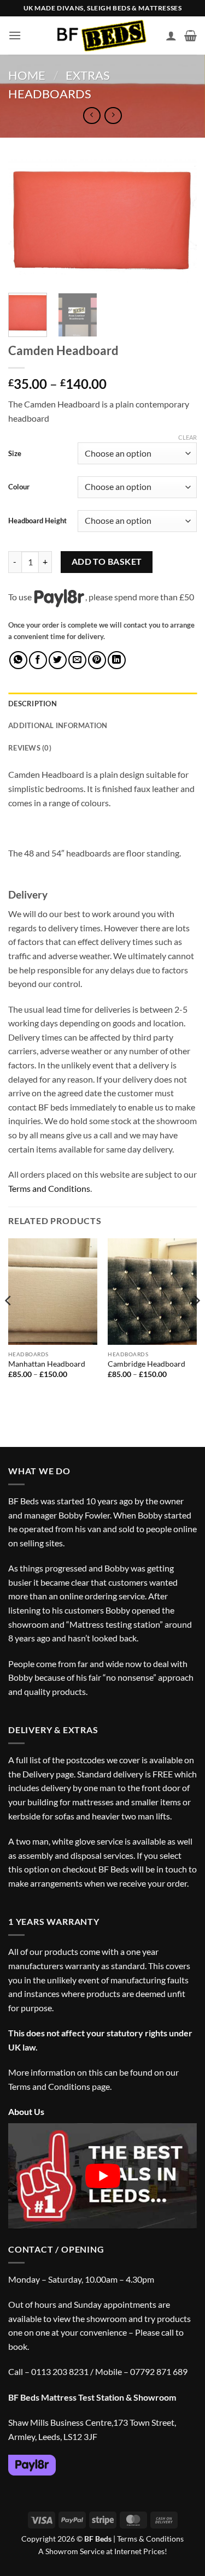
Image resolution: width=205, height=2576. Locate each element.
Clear (188, 437)
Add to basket (107, 562)
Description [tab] (33, 704)
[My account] (171, 36)
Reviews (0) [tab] (30, 748)
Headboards (50, 94)
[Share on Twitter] (58, 660)
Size (15, 453)
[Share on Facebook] (38, 660)
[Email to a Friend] (77, 660)
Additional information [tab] (58, 725)
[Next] (179, 222)
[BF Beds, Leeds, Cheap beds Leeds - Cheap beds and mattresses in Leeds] (102, 36)
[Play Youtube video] (102, 2176)
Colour (19, 487)
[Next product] (92, 116)
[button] (15, 35)
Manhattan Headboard (47, 1364)
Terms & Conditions (150, 2539)
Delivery (38, 1774)
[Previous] (26, 222)
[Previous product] (113, 116)
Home (27, 75)
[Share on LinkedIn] (117, 660)
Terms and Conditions (49, 1188)
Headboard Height (37, 521)
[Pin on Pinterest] (97, 660)
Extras (88, 75)
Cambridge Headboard (147, 1364)
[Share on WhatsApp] (18, 660)
